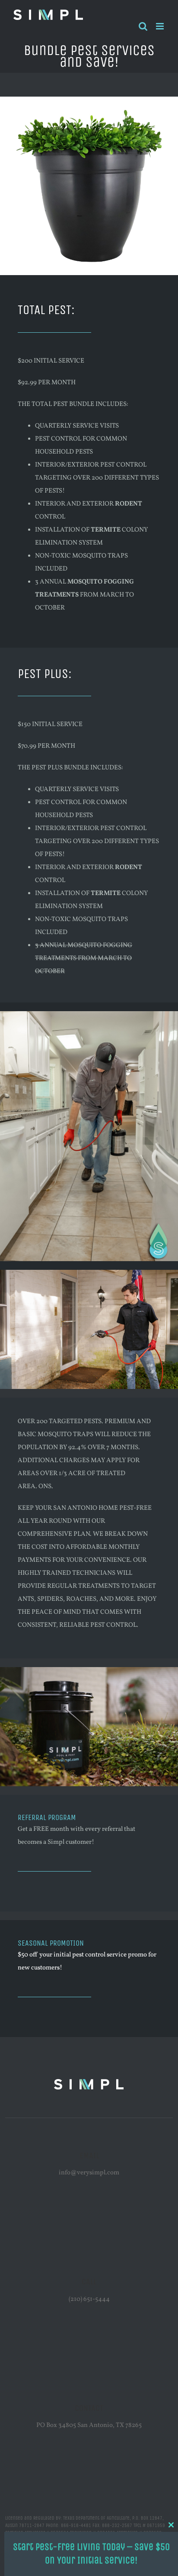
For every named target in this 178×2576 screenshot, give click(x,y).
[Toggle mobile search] (143, 26)
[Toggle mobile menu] (161, 26)
